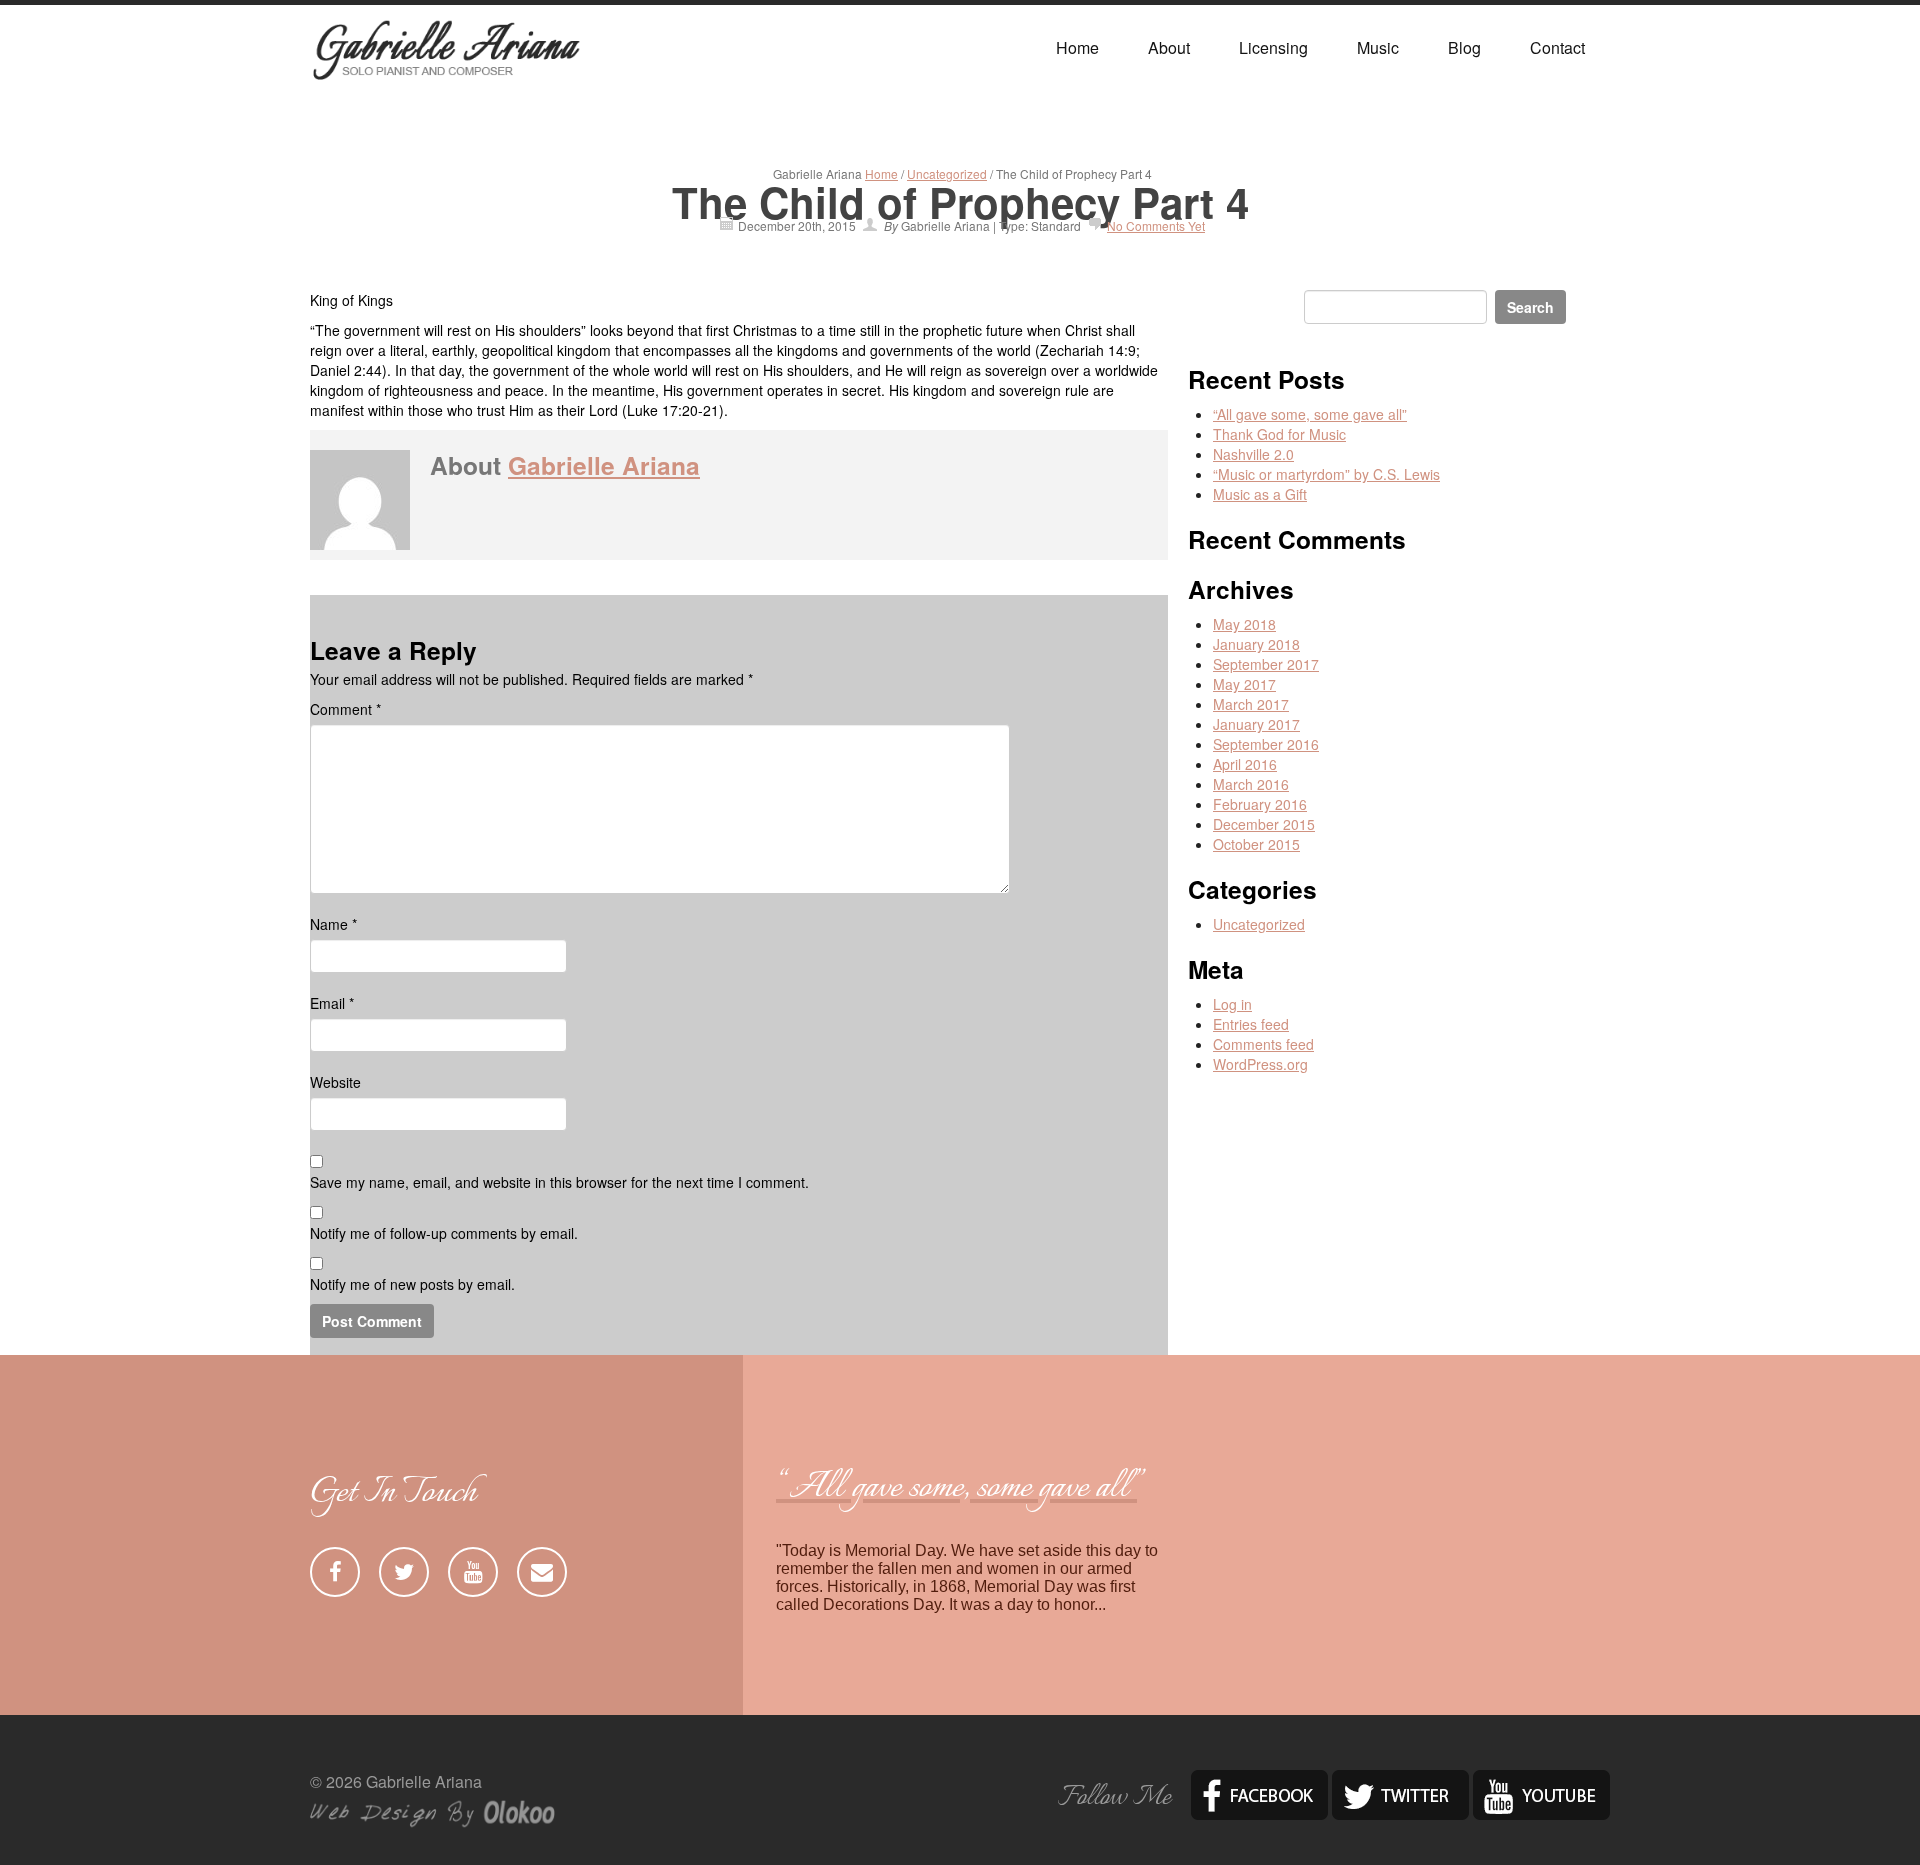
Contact (1557, 47)
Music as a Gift (1260, 494)
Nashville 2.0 (1253, 454)
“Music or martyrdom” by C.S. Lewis (1326, 474)
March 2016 (1251, 784)
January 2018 (1256, 644)
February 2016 (1260, 804)
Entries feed (1251, 1024)
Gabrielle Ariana (604, 465)
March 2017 (1251, 704)
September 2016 (1266, 744)
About (1169, 47)
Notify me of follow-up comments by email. (444, 1233)
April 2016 (1245, 764)
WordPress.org (1260, 1064)
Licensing (1273, 47)
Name (333, 924)
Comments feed (1263, 1044)
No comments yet (1156, 225)
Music (1378, 47)
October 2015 (1256, 844)
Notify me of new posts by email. (412, 1284)
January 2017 (1256, 724)
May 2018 (1244, 624)
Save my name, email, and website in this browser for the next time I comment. (559, 1182)
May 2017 (1244, 684)
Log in (1232, 1004)
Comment (345, 709)
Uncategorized (947, 173)
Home (1077, 47)
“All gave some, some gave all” (1310, 414)
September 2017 (1266, 664)
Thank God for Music (1279, 434)
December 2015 (1264, 824)
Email (332, 1003)
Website (335, 1082)
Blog (1464, 47)
